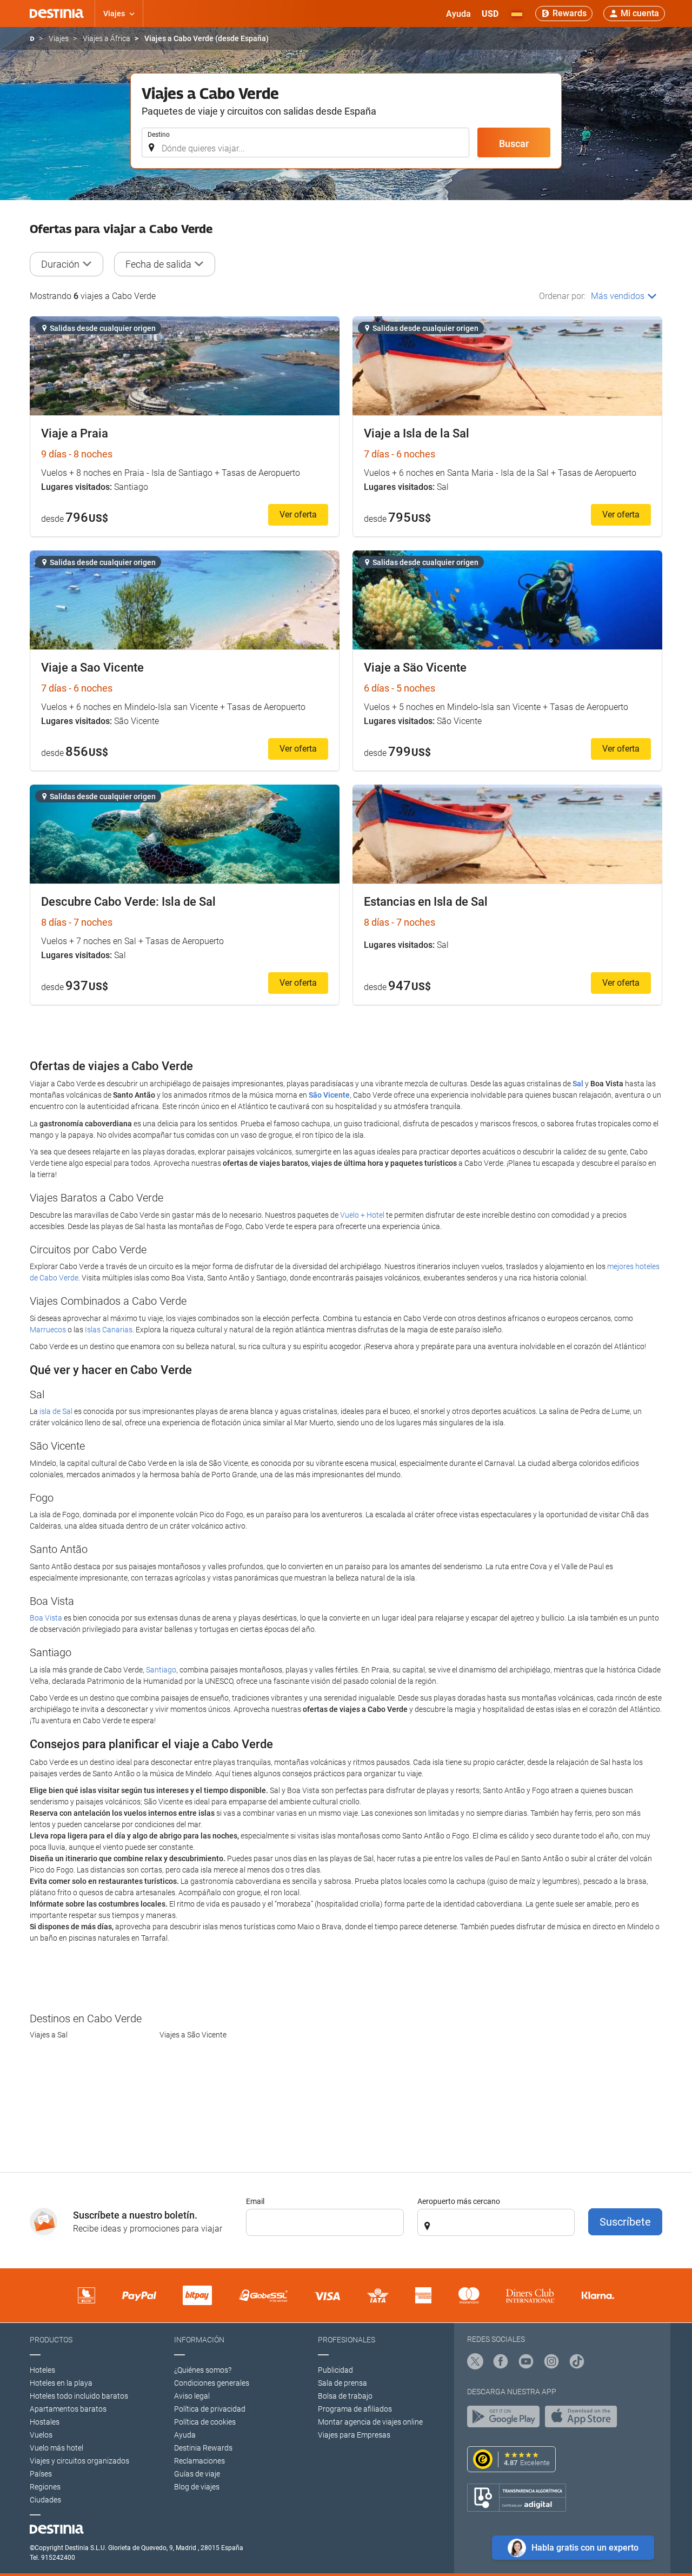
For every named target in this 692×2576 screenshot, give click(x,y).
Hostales (45, 2422)
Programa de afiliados (355, 2409)
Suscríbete (625, 2222)
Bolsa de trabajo (345, 2396)
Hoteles (42, 2370)
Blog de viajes (197, 2487)
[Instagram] (551, 2363)
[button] (490, 14)
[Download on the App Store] (584, 2419)
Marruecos (48, 1330)
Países (41, 2474)
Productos (51, 2340)
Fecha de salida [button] (158, 264)
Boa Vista (46, 1618)
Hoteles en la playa (61, 2383)
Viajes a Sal (49, 2035)
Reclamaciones (199, 2461)
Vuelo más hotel (56, 2448)
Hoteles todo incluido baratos (79, 2396)
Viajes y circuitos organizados (79, 2461)
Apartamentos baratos (68, 2409)
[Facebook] (501, 2363)
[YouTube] (526, 2363)
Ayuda (185, 2435)
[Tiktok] (577, 2363)
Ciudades (45, 2500)
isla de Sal (56, 1411)
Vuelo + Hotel (362, 1215)
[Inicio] (32, 39)
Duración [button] (60, 264)
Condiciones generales (212, 2383)
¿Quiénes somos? (203, 2370)
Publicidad (335, 2370)
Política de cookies (205, 2422)
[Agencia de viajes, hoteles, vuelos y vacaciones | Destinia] (57, 14)
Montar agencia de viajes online (370, 2422)
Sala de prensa (342, 2383)
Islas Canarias (109, 1330)
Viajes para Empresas (354, 2435)
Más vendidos (618, 296)
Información (199, 2340)
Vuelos (41, 2435)
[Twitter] (475, 2363)
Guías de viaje (197, 2474)
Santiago (161, 1670)
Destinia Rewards (203, 2448)
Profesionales (347, 2340)
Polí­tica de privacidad (210, 2409)
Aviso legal (192, 2396)
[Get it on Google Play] (506, 2419)
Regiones (45, 2487)
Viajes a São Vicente (193, 2035)
